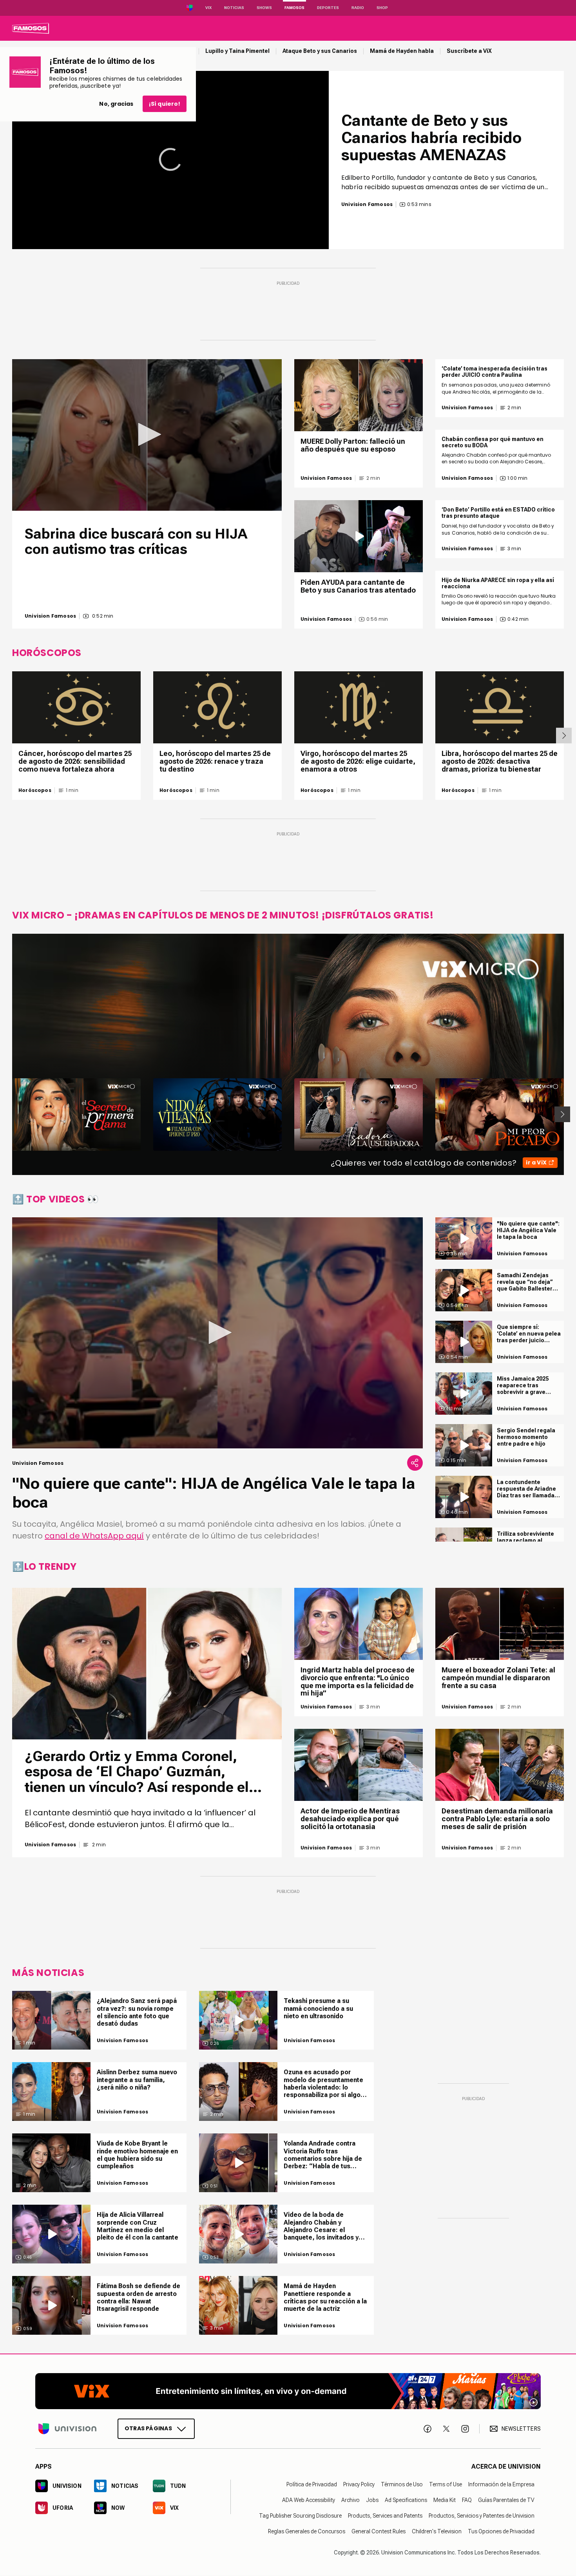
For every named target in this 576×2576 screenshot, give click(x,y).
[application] (170, 160)
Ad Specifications (406, 2500)
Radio (358, 8)
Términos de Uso (402, 2485)
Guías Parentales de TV (506, 2500)
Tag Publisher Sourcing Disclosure (300, 2516)
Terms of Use (446, 2485)
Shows (264, 8)
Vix (208, 8)
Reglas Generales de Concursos (307, 2532)
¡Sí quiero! (165, 104)
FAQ (467, 2500)
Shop (382, 8)
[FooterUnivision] (67, 2429)
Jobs (372, 2500)
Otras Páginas (148, 2429)
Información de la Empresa (501, 2485)
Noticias (234, 8)
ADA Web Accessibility (309, 2500)
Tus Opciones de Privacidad (501, 2532)
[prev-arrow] (7, 1114)
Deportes (328, 8)
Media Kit (445, 2500)
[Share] (415, 1463)
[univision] (31, 28)
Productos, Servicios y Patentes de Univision (482, 2516)
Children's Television (437, 2532)
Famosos (294, 8)
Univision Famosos (50, 616)
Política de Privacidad (312, 2485)
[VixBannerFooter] (288, 2391)
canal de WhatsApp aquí (94, 1536)
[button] (147, 434)
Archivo (350, 2500)
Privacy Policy (359, 2485)
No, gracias (116, 104)
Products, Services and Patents (385, 2516)
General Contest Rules (379, 2532)
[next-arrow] (564, 736)
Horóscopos (35, 790)
